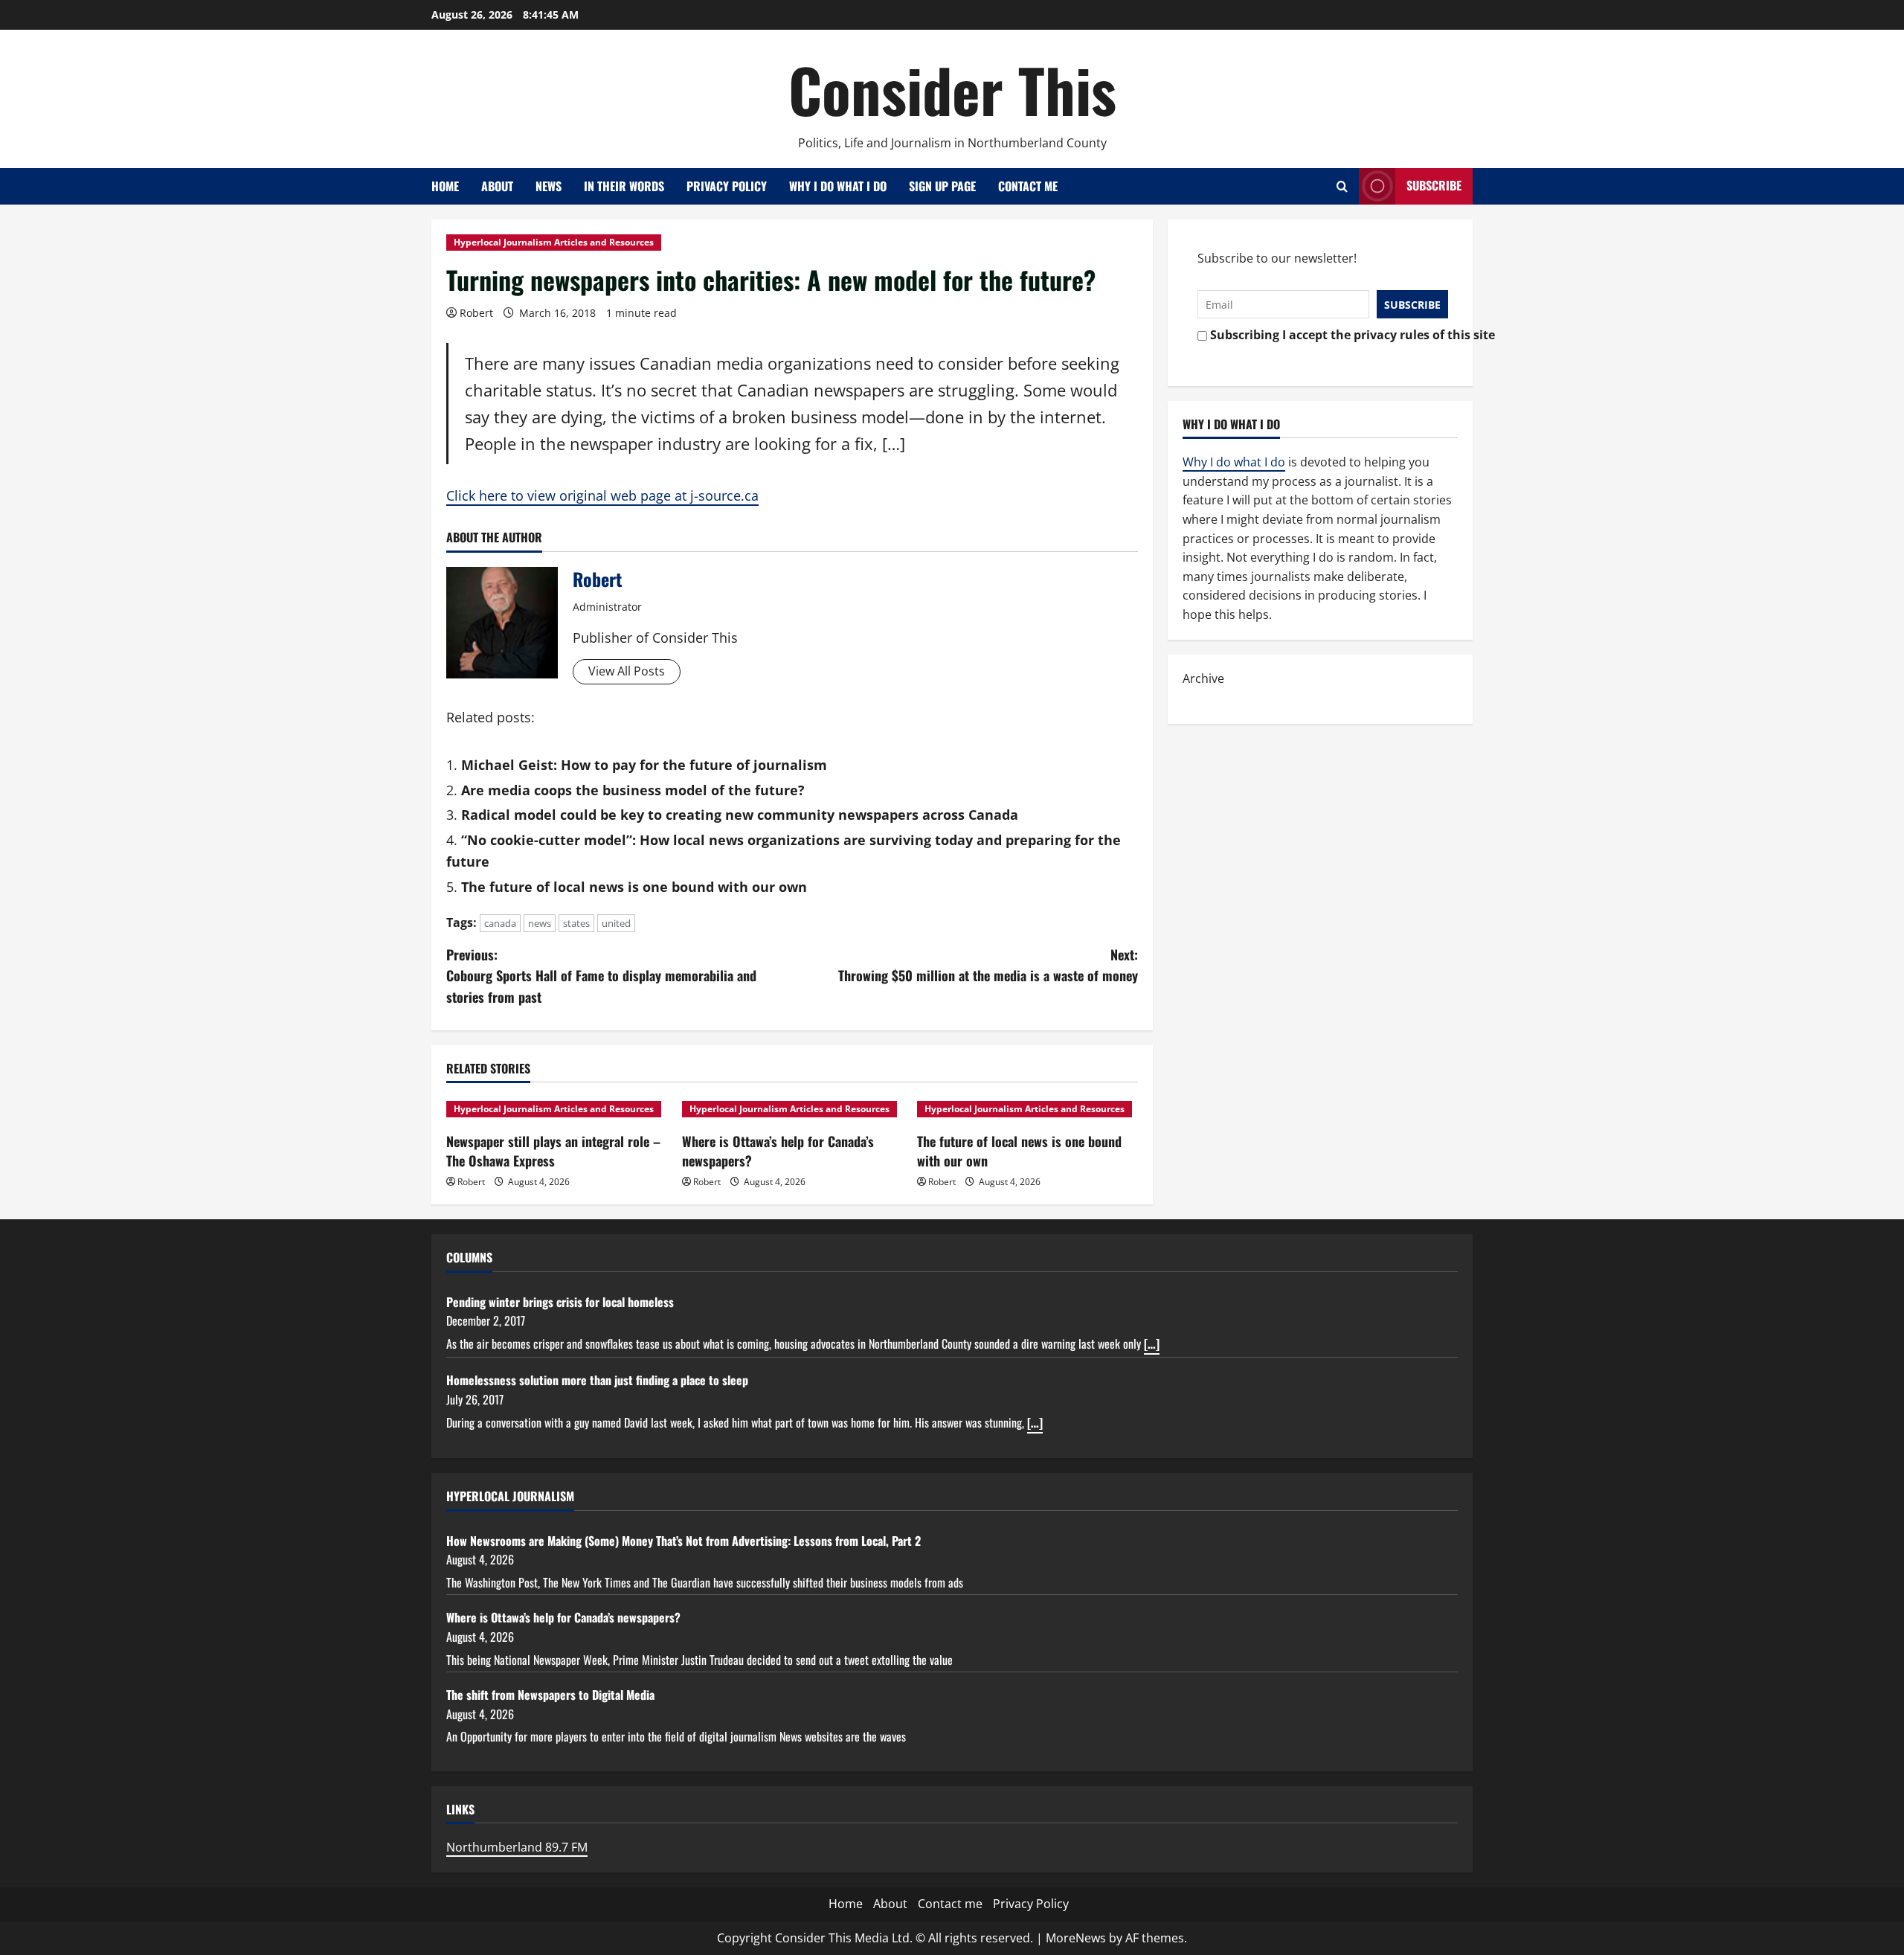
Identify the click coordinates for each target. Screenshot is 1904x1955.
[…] (1152, 1344)
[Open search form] (1342, 186)
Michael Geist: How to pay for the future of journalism (644, 765)
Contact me (1028, 186)
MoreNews (1076, 1938)
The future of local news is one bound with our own (634, 887)
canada (500, 923)
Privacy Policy (727, 186)
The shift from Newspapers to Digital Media (550, 1695)
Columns (469, 1257)
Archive (1203, 678)
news (540, 923)
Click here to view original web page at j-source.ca (602, 495)
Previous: (601, 976)
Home (445, 186)
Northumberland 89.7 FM (517, 1847)
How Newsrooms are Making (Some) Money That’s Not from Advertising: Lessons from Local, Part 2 (684, 1541)
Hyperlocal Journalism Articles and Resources (554, 242)
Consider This (952, 89)
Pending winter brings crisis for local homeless (560, 1302)
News (549, 186)
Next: (988, 965)
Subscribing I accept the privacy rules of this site (1325, 335)
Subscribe (1434, 185)
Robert (476, 313)
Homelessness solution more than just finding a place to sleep (597, 1380)
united (616, 923)
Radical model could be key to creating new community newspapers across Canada (740, 815)
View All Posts (627, 671)
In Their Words (624, 186)
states (576, 923)
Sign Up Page (942, 186)
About (497, 186)
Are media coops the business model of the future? (633, 790)
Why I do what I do (838, 186)
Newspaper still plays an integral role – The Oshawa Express (553, 1150)
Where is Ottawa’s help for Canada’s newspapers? (778, 1150)
